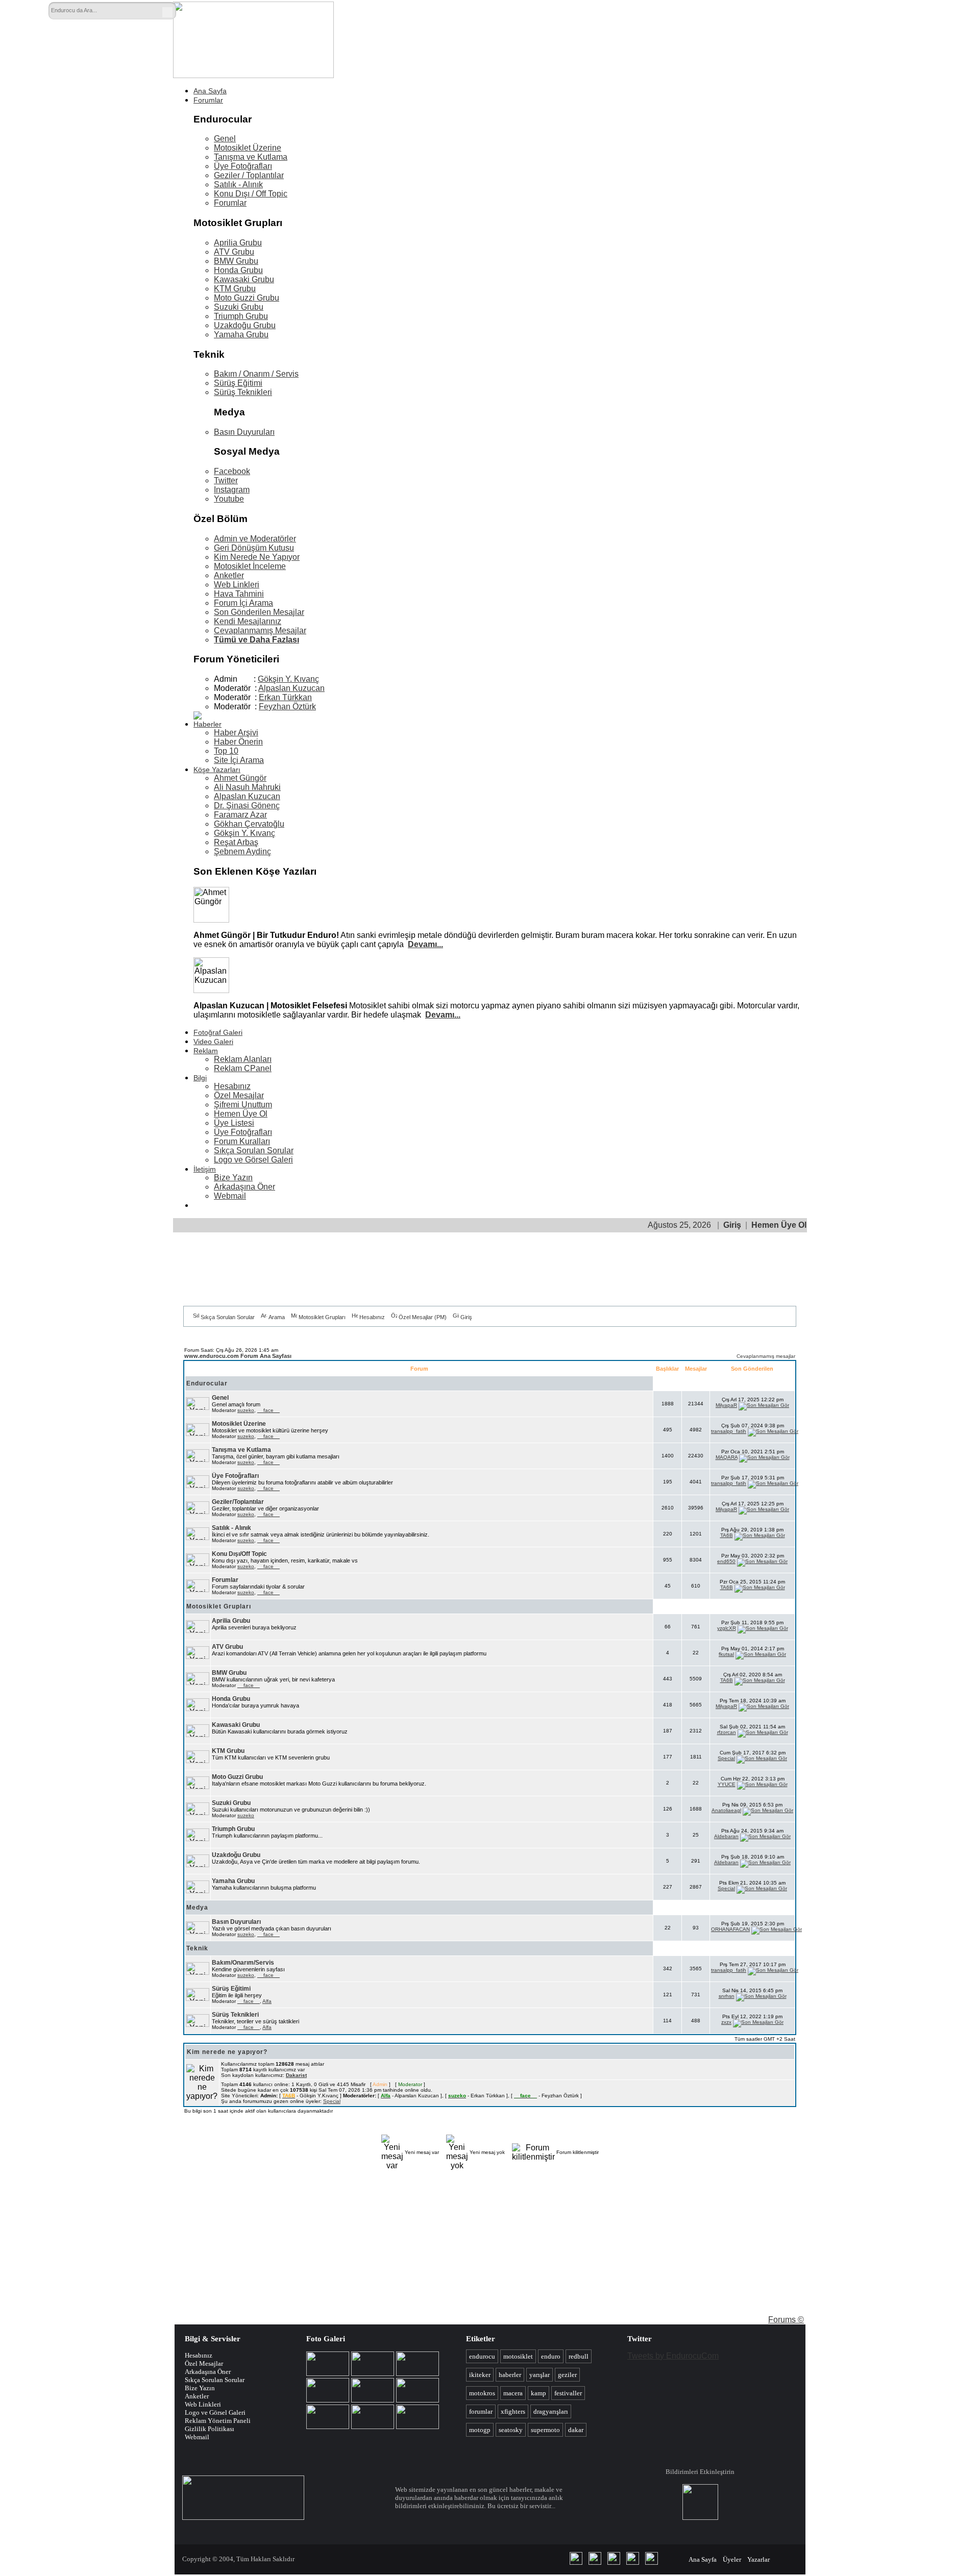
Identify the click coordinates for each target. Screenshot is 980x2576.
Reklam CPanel (243, 1068)
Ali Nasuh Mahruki (247, 787)
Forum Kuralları (242, 1141)
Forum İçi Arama (243, 603)
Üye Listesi (234, 1123)
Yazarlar (758, 2559)
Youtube (229, 499)
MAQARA (727, 1457)
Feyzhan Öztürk (287, 707)
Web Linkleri (237, 585)
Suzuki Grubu (239, 307)
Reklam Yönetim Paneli (218, 2421)
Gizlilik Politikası (210, 2429)
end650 (726, 1561)
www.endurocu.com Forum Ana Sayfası (238, 1356)
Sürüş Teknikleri (243, 392)
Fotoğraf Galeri (218, 1032)
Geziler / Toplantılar (249, 175)
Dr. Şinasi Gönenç (247, 806)
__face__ (268, 1410)
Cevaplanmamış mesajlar (766, 1356)
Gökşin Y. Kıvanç (288, 679)
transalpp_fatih (729, 1431)
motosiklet (518, 2356)
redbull (579, 2356)
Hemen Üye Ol (241, 1114)
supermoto (545, 2430)
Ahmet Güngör (240, 778)
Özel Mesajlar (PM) (423, 1317)
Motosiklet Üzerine (248, 148)
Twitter (226, 480)
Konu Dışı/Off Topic (239, 1554)
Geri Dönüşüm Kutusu (254, 548)
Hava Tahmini (239, 594)
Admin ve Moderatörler (255, 539)
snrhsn (727, 1996)
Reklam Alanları (243, 1059)
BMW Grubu (236, 261)
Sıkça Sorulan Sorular (254, 1150)
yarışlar (540, 2375)
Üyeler (732, 2559)
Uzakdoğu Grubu (245, 325)
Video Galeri (213, 1042)
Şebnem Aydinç (242, 851)
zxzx (726, 2022)
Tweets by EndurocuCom (673, 2356)
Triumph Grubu (241, 316)
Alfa (267, 2001)
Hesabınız (232, 1086)
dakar (576, 2430)
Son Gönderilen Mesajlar (259, 612)
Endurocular (207, 1383)
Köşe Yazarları (217, 770)
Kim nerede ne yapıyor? (227, 2052)
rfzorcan (727, 1732)
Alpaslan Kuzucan (291, 688)
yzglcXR (727, 1628)
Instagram (232, 490)
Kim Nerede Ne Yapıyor (257, 557)
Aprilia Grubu (238, 243)
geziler (567, 2375)
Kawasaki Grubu (244, 279)
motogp (480, 2430)
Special (726, 1758)
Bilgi (200, 1078)
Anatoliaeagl (726, 1810)
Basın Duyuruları (244, 432)
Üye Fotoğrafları (243, 166)
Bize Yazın (233, 1178)
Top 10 (226, 751)
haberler (510, 2375)
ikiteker (480, 2375)
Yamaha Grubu (241, 335)
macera (513, 2393)
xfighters (513, 2411)
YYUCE (727, 1784)
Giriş (732, 1225)
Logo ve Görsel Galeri (253, 1160)
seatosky (511, 2430)
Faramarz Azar (240, 815)
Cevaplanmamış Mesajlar (260, 630)
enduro (551, 2356)
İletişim (205, 1169)
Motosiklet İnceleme (250, 566)
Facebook (232, 471)
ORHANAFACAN (730, 1929)
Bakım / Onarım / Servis (256, 374)
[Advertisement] (586, 30)
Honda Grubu (238, 270)
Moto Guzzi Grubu (247, 298)
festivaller (568, 2393)
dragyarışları (551, 2411)
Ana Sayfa (210, 91)
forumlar (481, 2411)
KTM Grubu (235, 289)
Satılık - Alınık (238, 184)
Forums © (786, 2320)
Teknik (197, 1948)
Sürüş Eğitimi (238, 383)
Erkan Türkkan (285, 697)
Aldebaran (726, 1836)
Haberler (207, 724)
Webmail (230, 1196)
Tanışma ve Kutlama (251, 157)
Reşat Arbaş (236, 842)
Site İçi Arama (239, 760)
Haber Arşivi (236, 733)
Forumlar (208, 100)
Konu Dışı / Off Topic (251, 194)
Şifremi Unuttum (243, 1105)
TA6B (727, 1535)
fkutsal (726, 1654)
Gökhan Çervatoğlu (249, 824)
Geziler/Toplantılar (238, 1502)
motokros (482, 2393)
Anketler (229, 575)
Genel (225, 139)
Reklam (206, 1051)
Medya (197, 1908)
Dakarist (296, 2075)
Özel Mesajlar (239, 1095)
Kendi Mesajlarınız (248, 621)
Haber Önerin (238, 742)
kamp (538, 2393)
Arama (277, 1317)
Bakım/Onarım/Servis (243, 1963)
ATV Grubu (234, 252)
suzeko (246, 1410)
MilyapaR (726, 1405)
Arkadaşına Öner (244, 1187)
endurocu (482, 2356)
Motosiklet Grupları (322, 1317)
